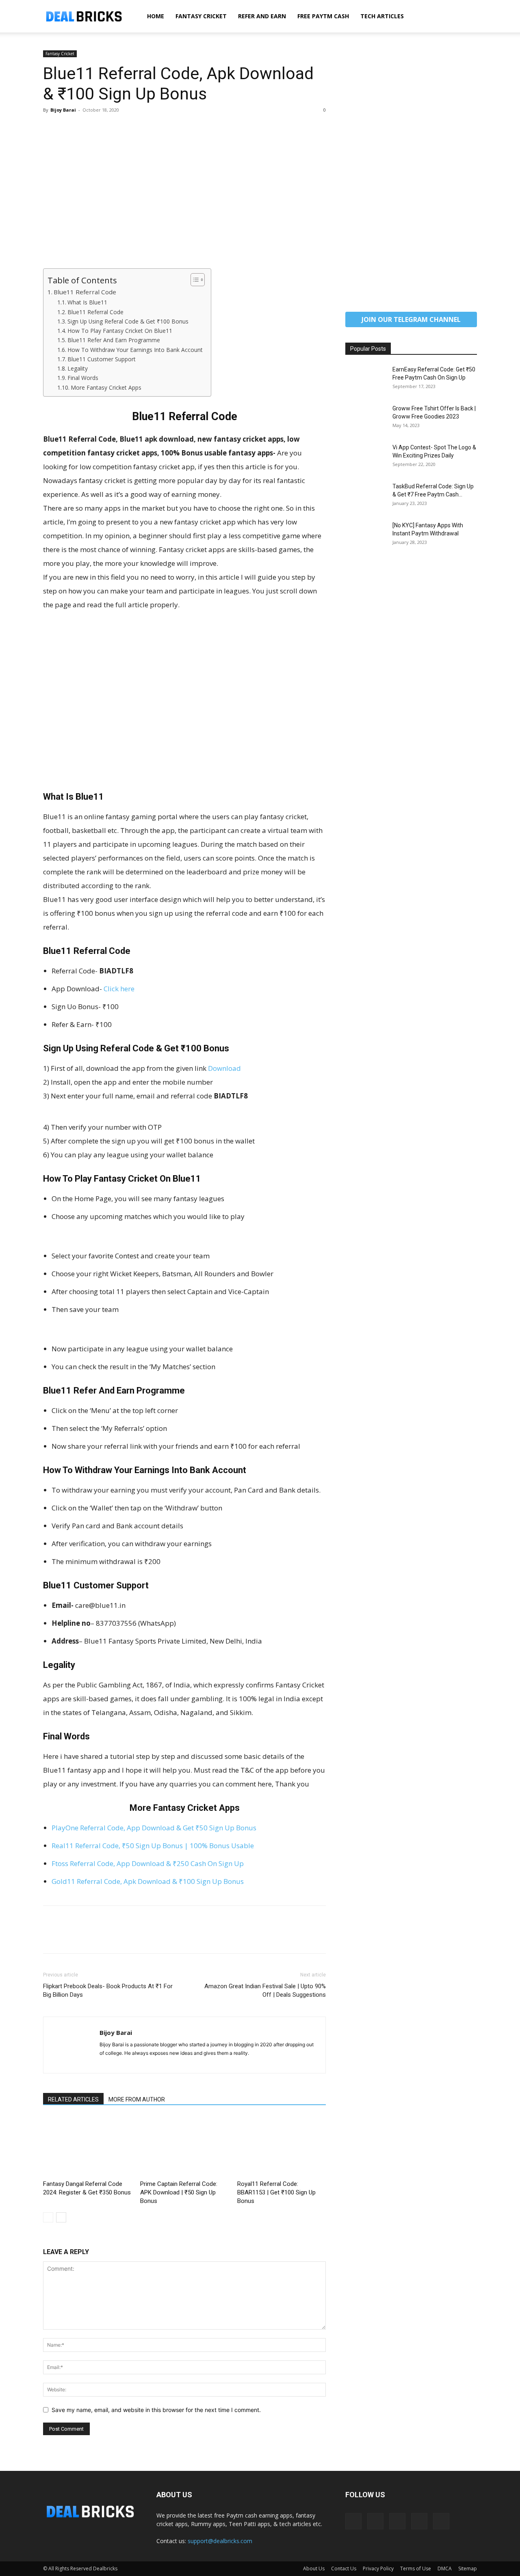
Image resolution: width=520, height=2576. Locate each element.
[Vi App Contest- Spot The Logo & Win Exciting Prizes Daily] (366, 457)
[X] (70, 128)
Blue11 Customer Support (102, 359)
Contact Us (344, 2568)
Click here (119, 989)
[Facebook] (51, 128)
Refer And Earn (262, 16)
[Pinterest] (89, 128)
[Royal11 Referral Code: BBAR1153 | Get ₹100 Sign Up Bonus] (282, 2147)
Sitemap (468, 2568)
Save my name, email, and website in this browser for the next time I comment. (156, 2410)
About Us (314, 2568)
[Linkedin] (375, 2521)
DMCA (445, 2568)
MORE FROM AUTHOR (137, 2099)
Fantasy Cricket (201, 16)
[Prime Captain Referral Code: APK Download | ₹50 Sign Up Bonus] (184, 2147)
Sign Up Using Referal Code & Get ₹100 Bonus (128, 321)
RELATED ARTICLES (73, 2099)
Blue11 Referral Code (85, 292)
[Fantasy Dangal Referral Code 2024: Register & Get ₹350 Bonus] (87, 2147)
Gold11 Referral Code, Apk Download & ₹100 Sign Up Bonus (148, 1881)
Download (224, 1068)
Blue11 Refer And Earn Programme (114, 340)
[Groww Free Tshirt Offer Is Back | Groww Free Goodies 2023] (366, 419)
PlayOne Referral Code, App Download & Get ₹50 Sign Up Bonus (154, 1828)
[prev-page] (48, 2217)
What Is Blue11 (87, 302)
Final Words (83, 378)
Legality (78, 368)
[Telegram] (397, 2521)
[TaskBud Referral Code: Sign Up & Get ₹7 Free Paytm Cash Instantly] (366, 496)
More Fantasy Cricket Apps (106, 387)
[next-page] (61, 2217)
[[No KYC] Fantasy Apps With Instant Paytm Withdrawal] (366, 535)
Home (156, 16)
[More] (126, 128)
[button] (467, 17)
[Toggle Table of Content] (194, 280)
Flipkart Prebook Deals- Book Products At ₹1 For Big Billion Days (108, 1990)
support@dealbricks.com (220, 2541)
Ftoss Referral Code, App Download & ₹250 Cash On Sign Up (148, 1863)
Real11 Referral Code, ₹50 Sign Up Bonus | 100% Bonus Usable (153, 1846)
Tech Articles (382, 16)
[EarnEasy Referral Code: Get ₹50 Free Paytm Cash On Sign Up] (366, 380)
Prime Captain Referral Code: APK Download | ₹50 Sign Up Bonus (179, 2192)
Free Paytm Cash (323, 16)
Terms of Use (416, 2568)
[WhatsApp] (107, 128)
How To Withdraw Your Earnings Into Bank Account (135, 350)
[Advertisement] (184, 208)
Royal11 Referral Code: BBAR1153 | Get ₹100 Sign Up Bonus (276, 2192)
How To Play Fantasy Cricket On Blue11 (120, 331)
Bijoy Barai (63, 110)
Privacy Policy (378, 2568)
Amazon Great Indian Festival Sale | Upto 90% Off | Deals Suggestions (265, 1990)
